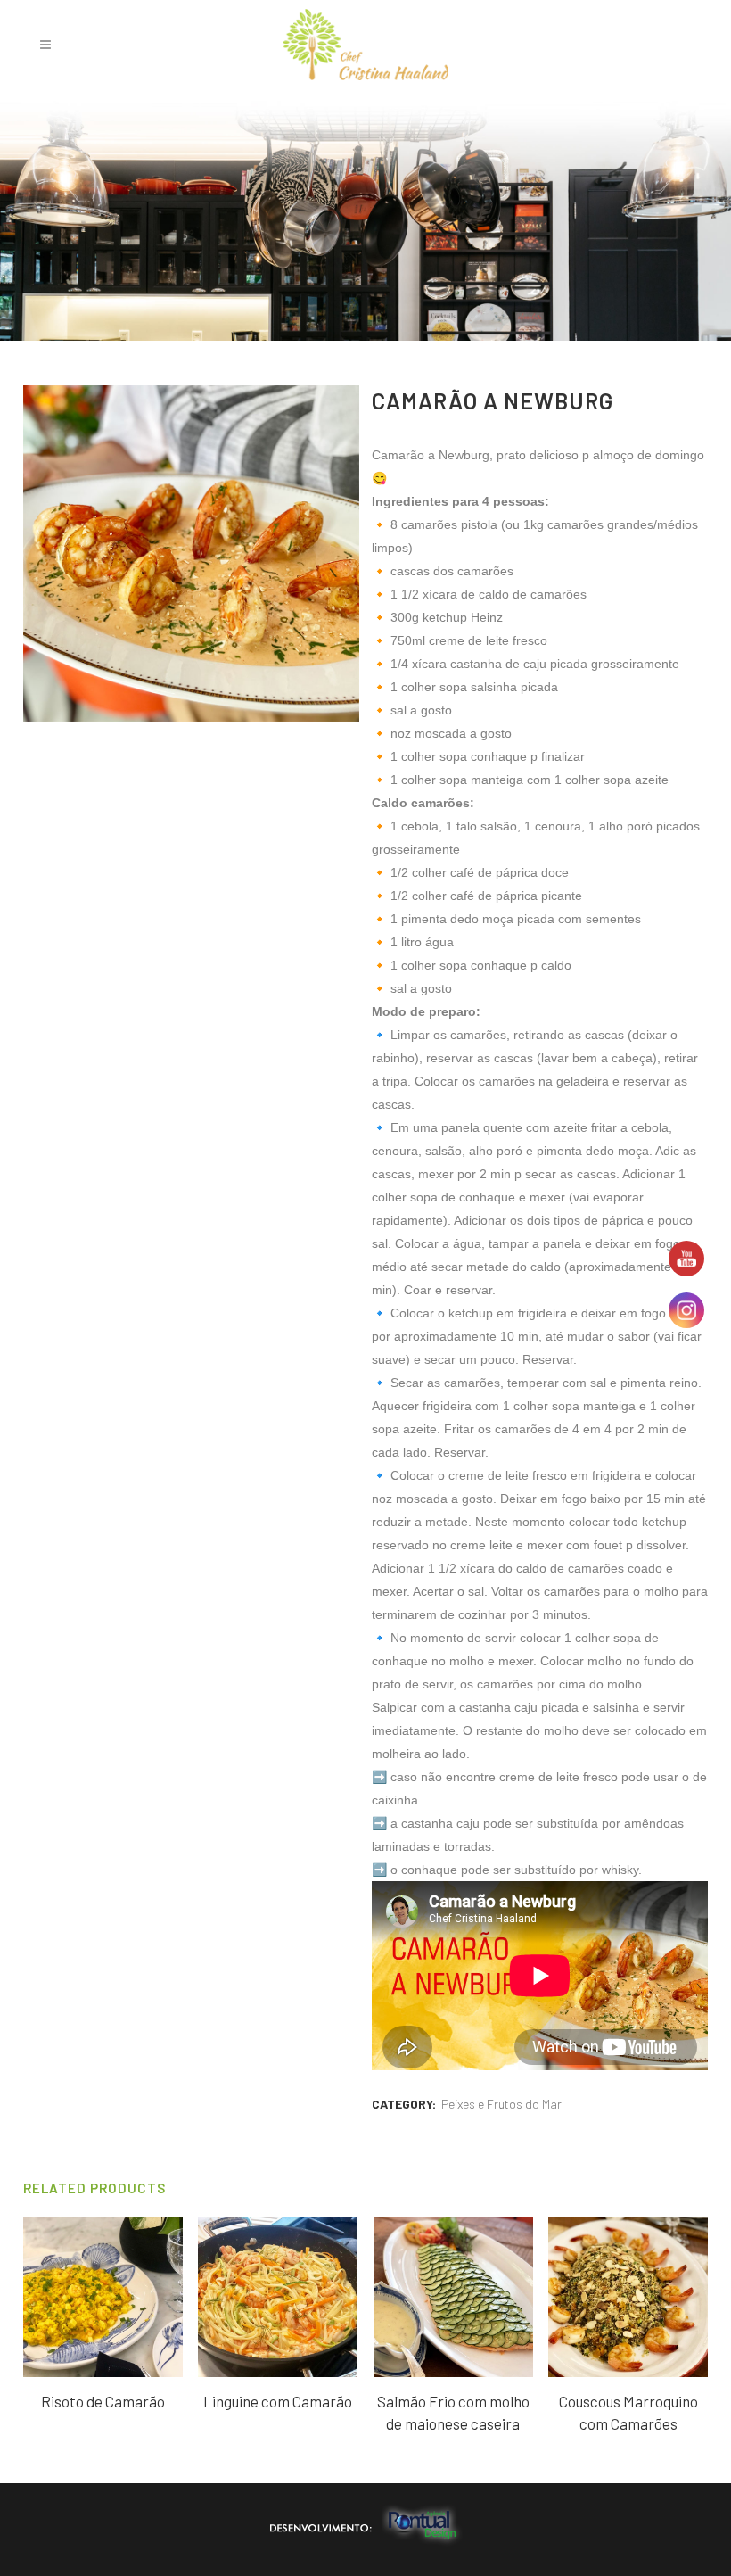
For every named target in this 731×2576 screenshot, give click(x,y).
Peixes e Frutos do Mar (501, 2104)
